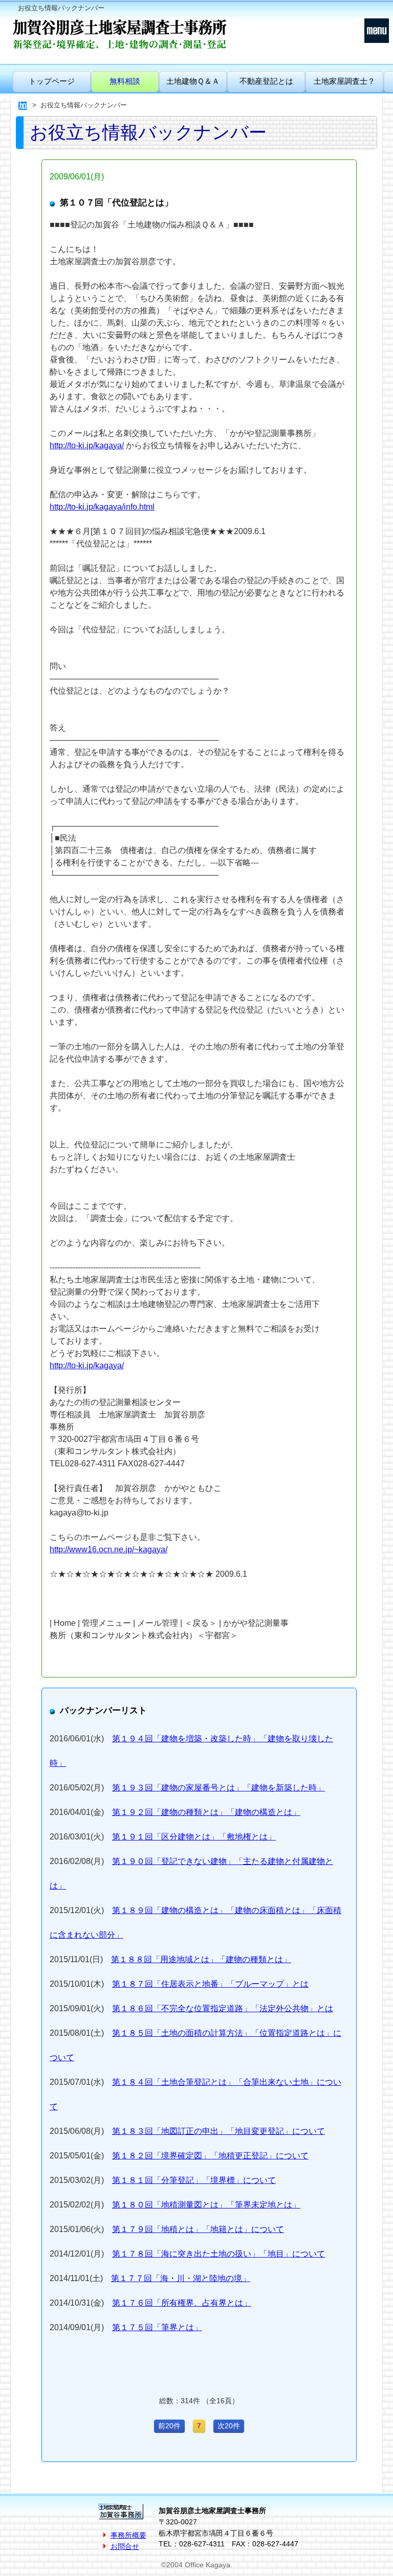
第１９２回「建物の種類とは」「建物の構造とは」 (206, 1812)
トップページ (52, 81)
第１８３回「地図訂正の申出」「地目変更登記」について (219, 2131)
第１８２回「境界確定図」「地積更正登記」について (210, 2156)
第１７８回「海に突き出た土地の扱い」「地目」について (219, 2254)
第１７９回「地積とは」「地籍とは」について (198, 2229)
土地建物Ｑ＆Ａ (193, 81)
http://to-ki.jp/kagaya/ (87, 445)
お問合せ (125, 2546)
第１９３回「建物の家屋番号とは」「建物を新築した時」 (219, 1788)
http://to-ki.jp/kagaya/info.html (102, 507)
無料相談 (125, 81)
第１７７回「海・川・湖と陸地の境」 (181, 2278)
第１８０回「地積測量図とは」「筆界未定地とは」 (206, 2205)
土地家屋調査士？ (344, 81)
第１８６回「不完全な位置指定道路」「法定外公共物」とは (223, 2008)
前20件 (169, 2426)
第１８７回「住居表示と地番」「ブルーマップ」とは (210, 1984)
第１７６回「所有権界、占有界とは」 (182, 2303)
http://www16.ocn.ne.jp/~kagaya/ (108, 1549)
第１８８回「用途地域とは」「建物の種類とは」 (201, 1959)
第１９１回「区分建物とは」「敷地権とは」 (194, 1837)
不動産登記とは (266, 81)
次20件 (229, 2426)
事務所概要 (128, 2535)
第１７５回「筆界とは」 (157, 2327)
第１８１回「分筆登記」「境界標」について (194, 2180)
